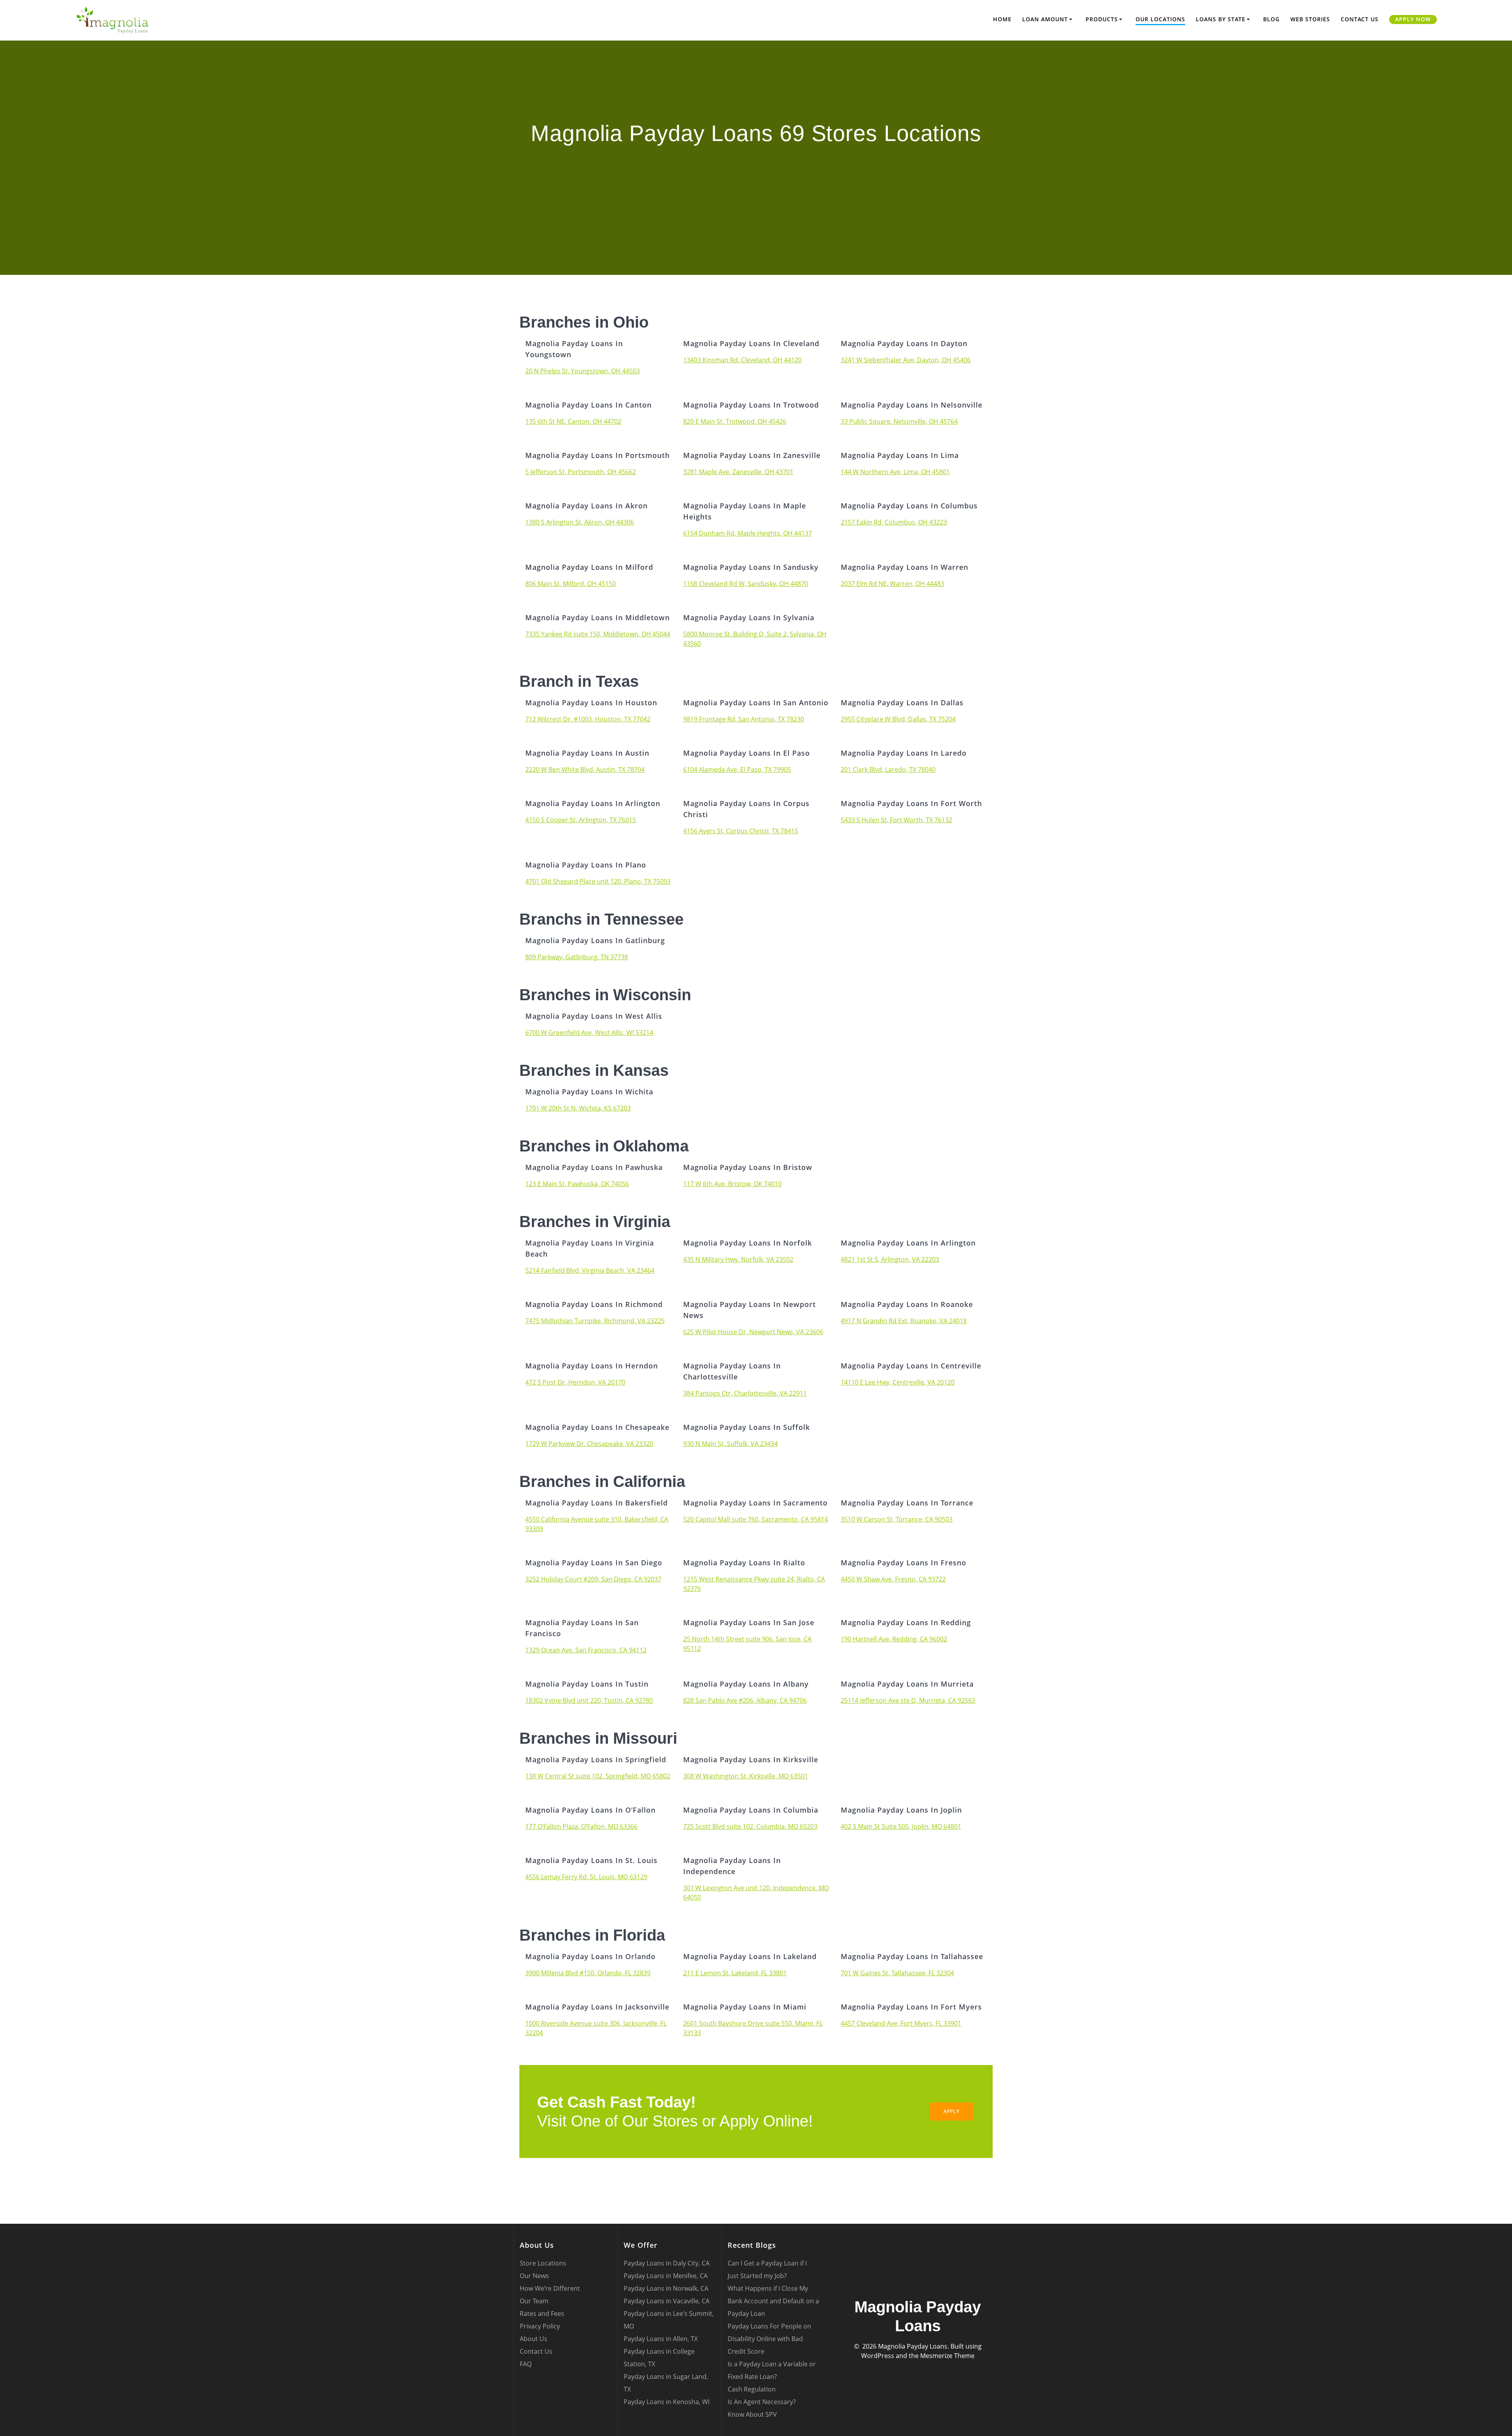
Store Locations (543, 2263)
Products (1102, 19)
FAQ (526, 2364)
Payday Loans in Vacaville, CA (667, 2301)
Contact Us (1360, 19)
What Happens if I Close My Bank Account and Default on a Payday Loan (773, 2301)
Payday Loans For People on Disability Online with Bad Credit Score (769, 2339)
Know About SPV (752, 2414)
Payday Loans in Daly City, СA (667, 2263)
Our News (534, 2276)
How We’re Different (550, 2288)
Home (1002, 19)
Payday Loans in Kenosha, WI (667, 2402)
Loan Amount (1045, 19)
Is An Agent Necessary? (762, 2402)
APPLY (951, 2111)
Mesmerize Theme (947, 2356)
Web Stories (1310, 19)
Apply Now (1413, 19)
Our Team (534, 2301)
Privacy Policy (540, 2326)
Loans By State (1221, 19)
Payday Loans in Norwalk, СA (666, 2288)
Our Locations (1160, 19)
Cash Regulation (752, 2389)
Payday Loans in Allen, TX (661, 2339)
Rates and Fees (542, 2314)
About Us (534, 2339)
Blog (1271, 19)
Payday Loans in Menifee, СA (666, 2276)
